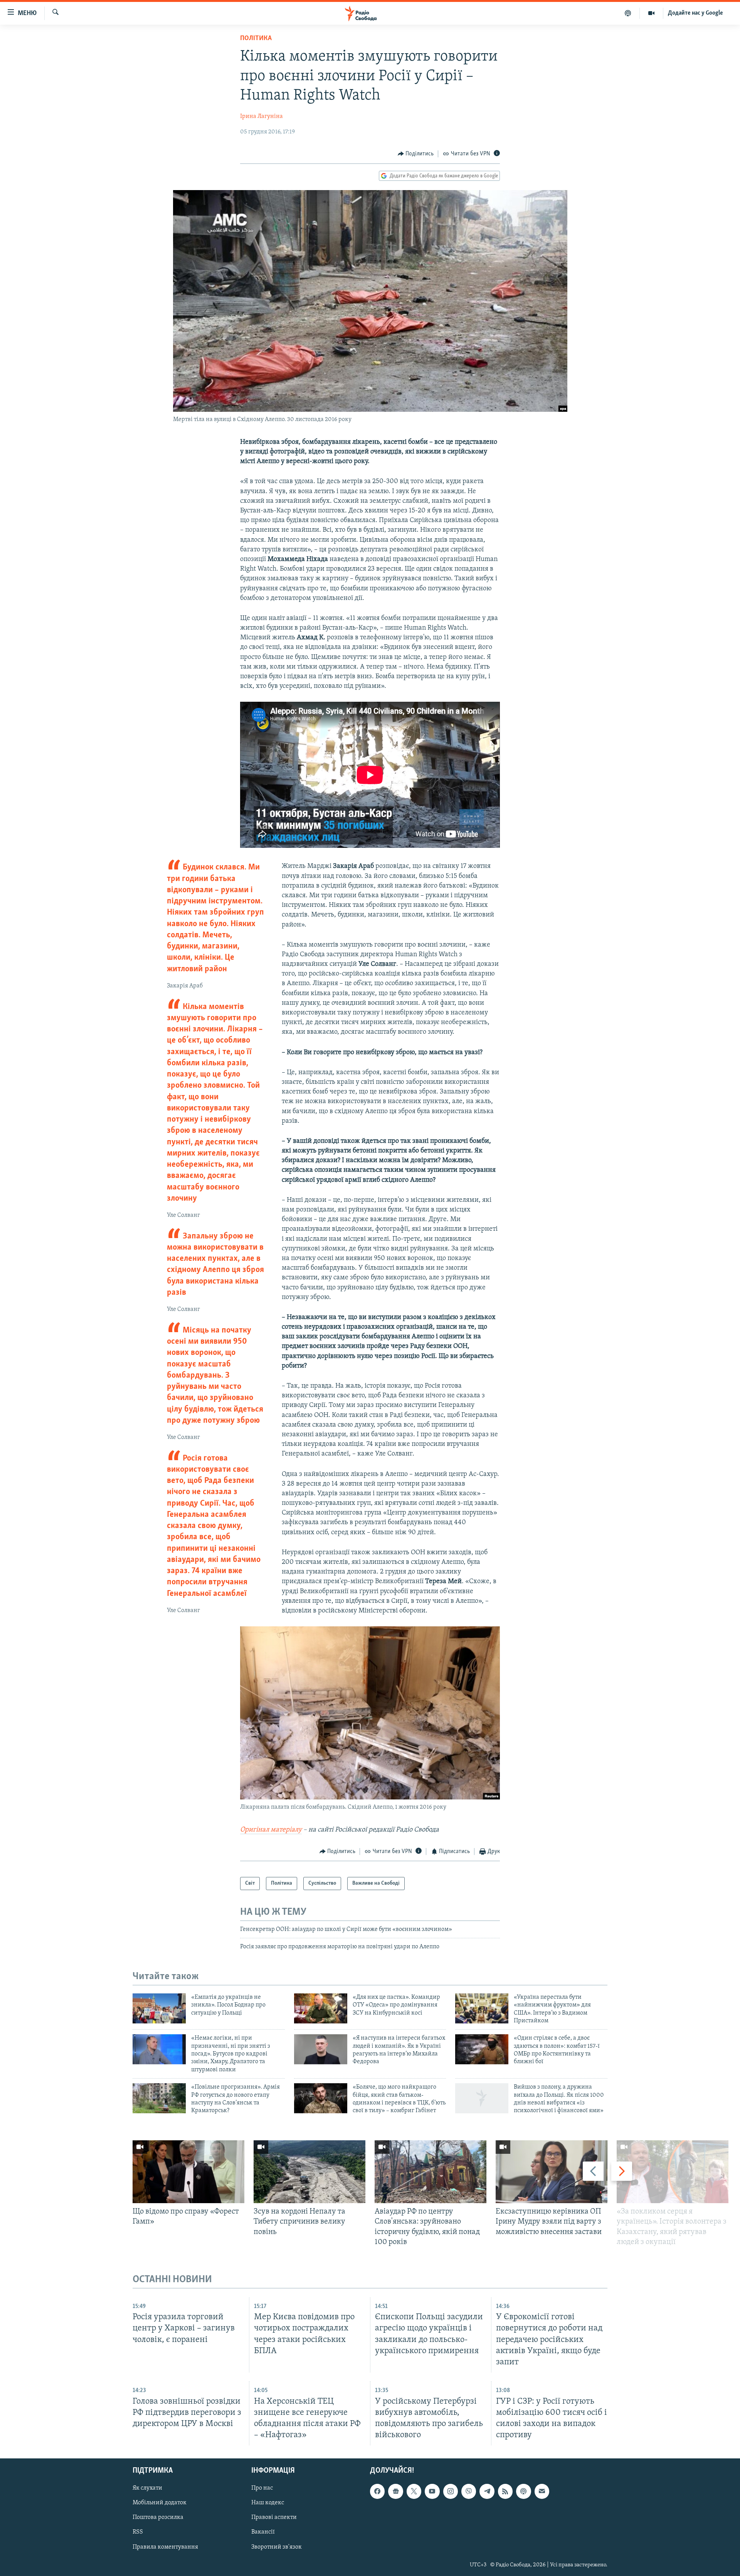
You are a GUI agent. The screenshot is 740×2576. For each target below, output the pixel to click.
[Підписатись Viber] (469, 2491)
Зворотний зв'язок (277, 2547)
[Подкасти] (628, 13)
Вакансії (263, 2532)
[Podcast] (523, 2491)
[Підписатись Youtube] (432, 2491)
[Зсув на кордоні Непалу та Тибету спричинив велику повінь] (309, 2172)
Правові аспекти (274, 2517)
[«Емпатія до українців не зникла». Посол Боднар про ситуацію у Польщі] (159, 2008)
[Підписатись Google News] (395, 2491)
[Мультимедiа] (652, 13)
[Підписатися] (542, 2491)
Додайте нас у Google (695, 13)
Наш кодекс (268, 2503)
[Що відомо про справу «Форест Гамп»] (188, 2172)
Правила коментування (165, 2547)
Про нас (262, 2488)
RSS (138, 2532)
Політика (256, 39)
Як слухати (147, 2488)
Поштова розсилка (158, 2517)
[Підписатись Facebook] (377, 2491)
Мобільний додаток (160, 2503)
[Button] (416, 154)
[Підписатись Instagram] (451, 2491)
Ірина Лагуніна (262, 116)
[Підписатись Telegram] (487, 2491)
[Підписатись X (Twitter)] (414, 2491)
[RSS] (505, 2491)
